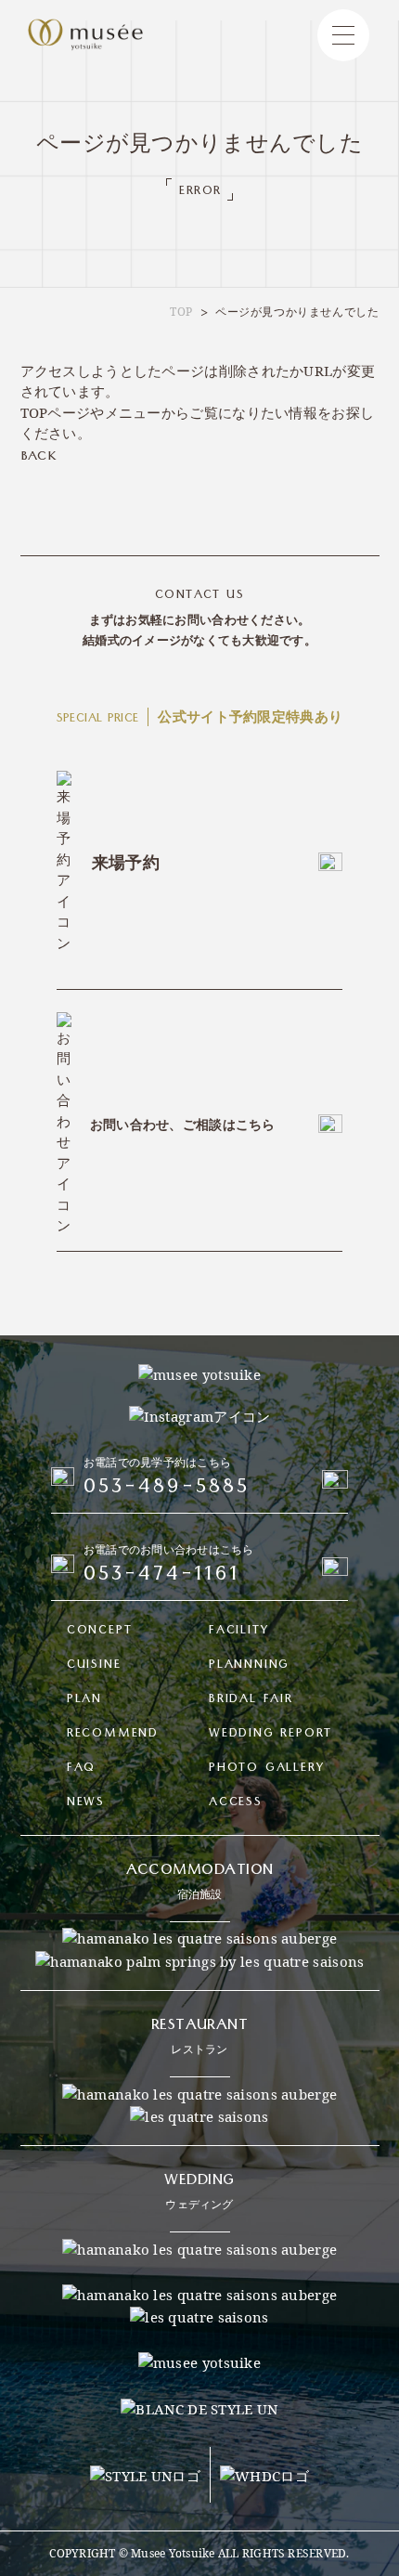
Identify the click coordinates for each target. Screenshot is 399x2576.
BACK (39, 458)
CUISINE (94, 1666)
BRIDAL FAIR (251, 1701)
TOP (181, 312)
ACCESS (236, 1804)
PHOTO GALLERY (266, 1769)
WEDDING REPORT (270, 1735)
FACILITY (238, 1632)
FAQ (81, 1769)
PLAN (84, 1701)
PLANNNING (249, 1666)
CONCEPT (100, 1632)
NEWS (86, 1804)
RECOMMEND (113, 1735)
